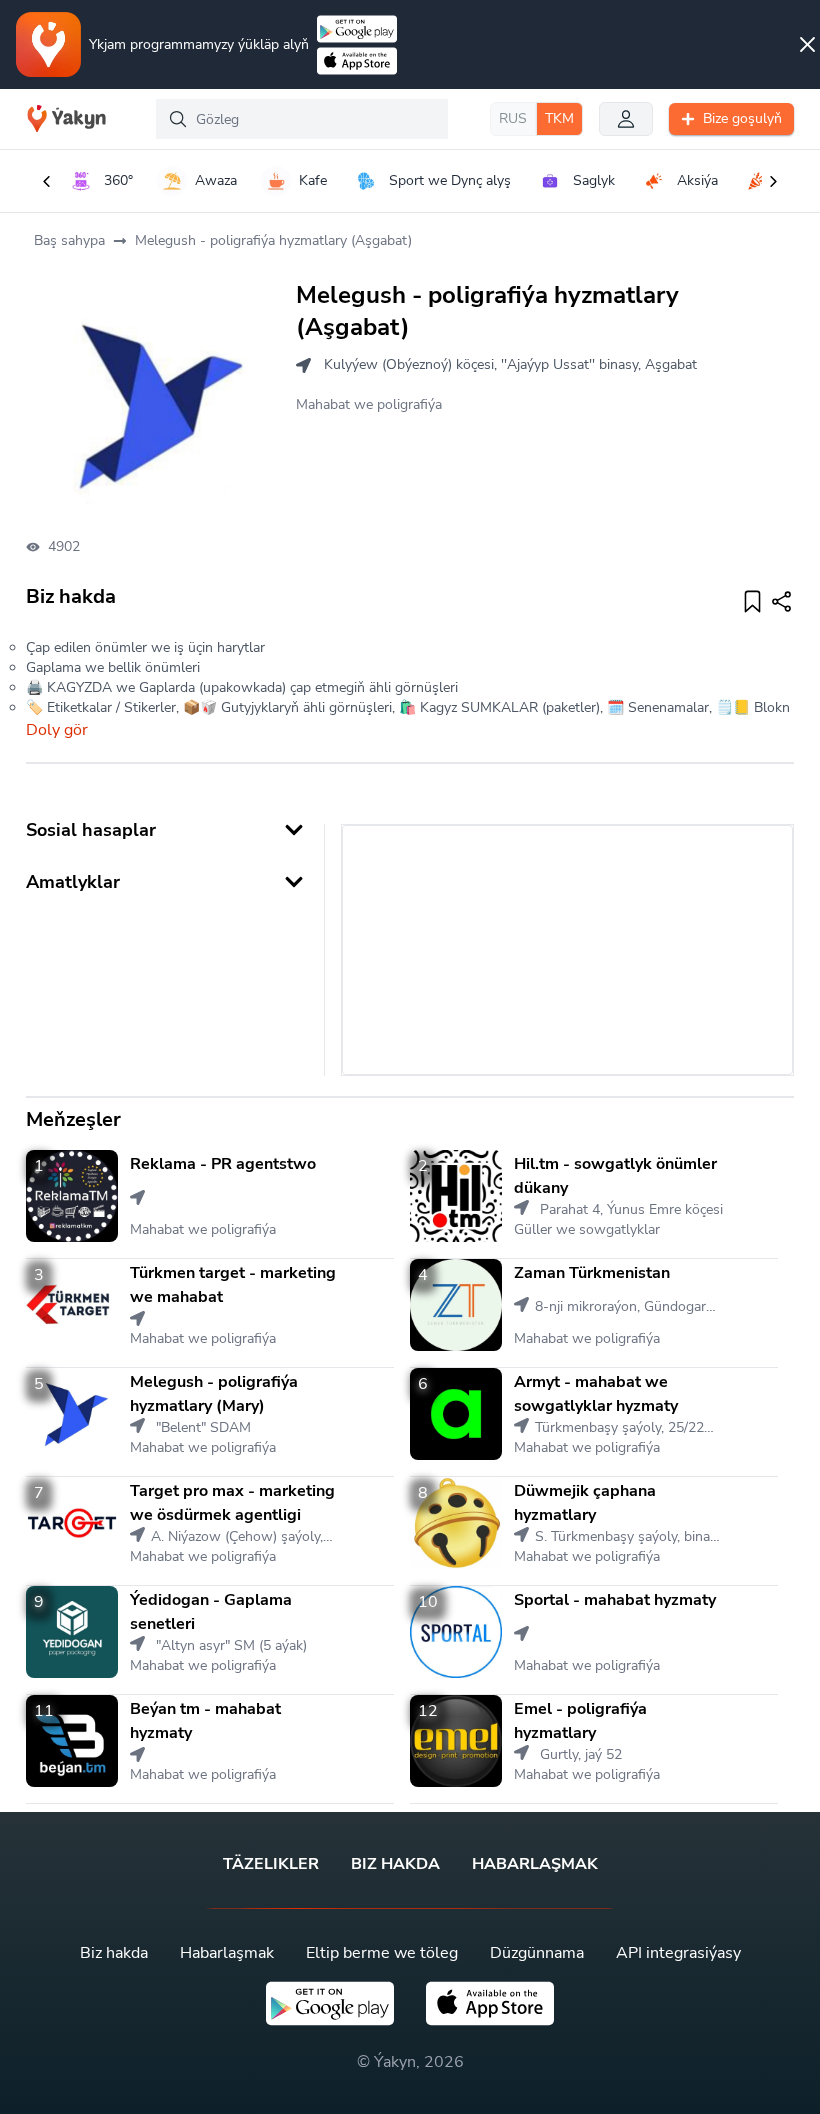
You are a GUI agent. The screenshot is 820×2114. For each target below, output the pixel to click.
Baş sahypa (69, 240)
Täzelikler (271, 1864)
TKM (559, 118)
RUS (513, 118)
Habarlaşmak (535, 1864)
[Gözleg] (178, 119)
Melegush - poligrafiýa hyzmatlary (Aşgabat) (273, 240)
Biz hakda (395, 1864)
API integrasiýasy (678, 1953)
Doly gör (57, 730)
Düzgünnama (537, 1953)
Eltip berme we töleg (382, 1953)
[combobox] (301, 119)
